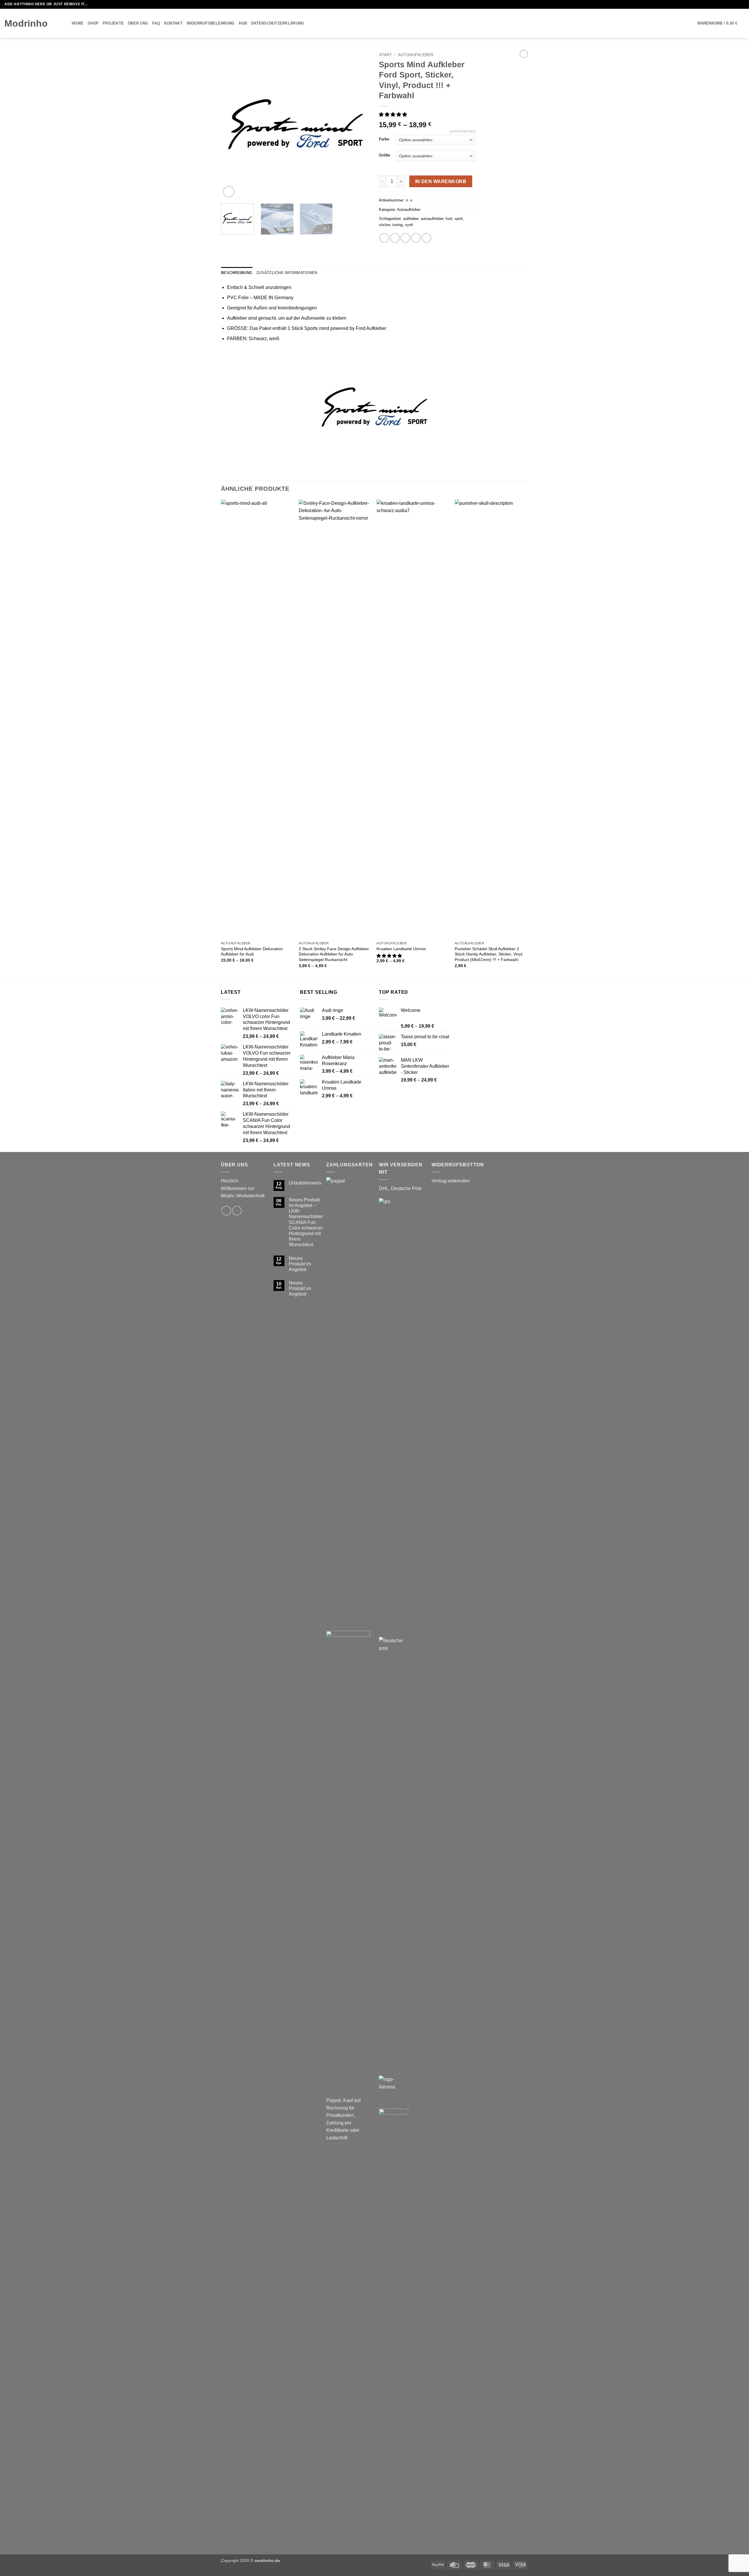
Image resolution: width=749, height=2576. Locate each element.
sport (459, 219)
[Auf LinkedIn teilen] (426, 238)
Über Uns (138, 23)
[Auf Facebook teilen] (384, 238)
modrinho (26, 23)
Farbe (384, 139)
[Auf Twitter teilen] (395, 238)
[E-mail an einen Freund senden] (405, 238)
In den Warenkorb (441, 181)
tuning (397, 225)
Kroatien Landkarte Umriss (401, 949)
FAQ (156, 23)
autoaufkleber (432, 219)
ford (449, 219)
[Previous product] (524, 54)
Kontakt (173, 23)
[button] (721, 23)
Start (385, 55)
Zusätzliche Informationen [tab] (287, 273)
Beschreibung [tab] (237, 273)
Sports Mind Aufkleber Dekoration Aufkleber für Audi (252, 952)
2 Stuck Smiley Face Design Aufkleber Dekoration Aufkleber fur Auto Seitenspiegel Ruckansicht (334, 954)
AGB (243, 23)
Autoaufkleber (416, 55)
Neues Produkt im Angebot (300, 1264)
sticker (384, 225)
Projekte (113, 23)
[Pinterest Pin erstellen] (416, 238)
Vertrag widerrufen (451, 1181)
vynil (409, 225)
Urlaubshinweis (305, 1183)
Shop (93, 23)
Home (78, 23)
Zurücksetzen (462, 131)
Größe (384, 155)
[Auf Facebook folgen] (736, 4)
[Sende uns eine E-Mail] (742, 4)
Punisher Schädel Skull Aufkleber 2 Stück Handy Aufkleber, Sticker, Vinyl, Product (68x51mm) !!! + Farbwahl (489, 954)
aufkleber (411, 219)
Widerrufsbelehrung (211, 23)
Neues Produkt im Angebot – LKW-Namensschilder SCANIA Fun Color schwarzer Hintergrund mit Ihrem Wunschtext (306, 1222)
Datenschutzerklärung (278, 23)
